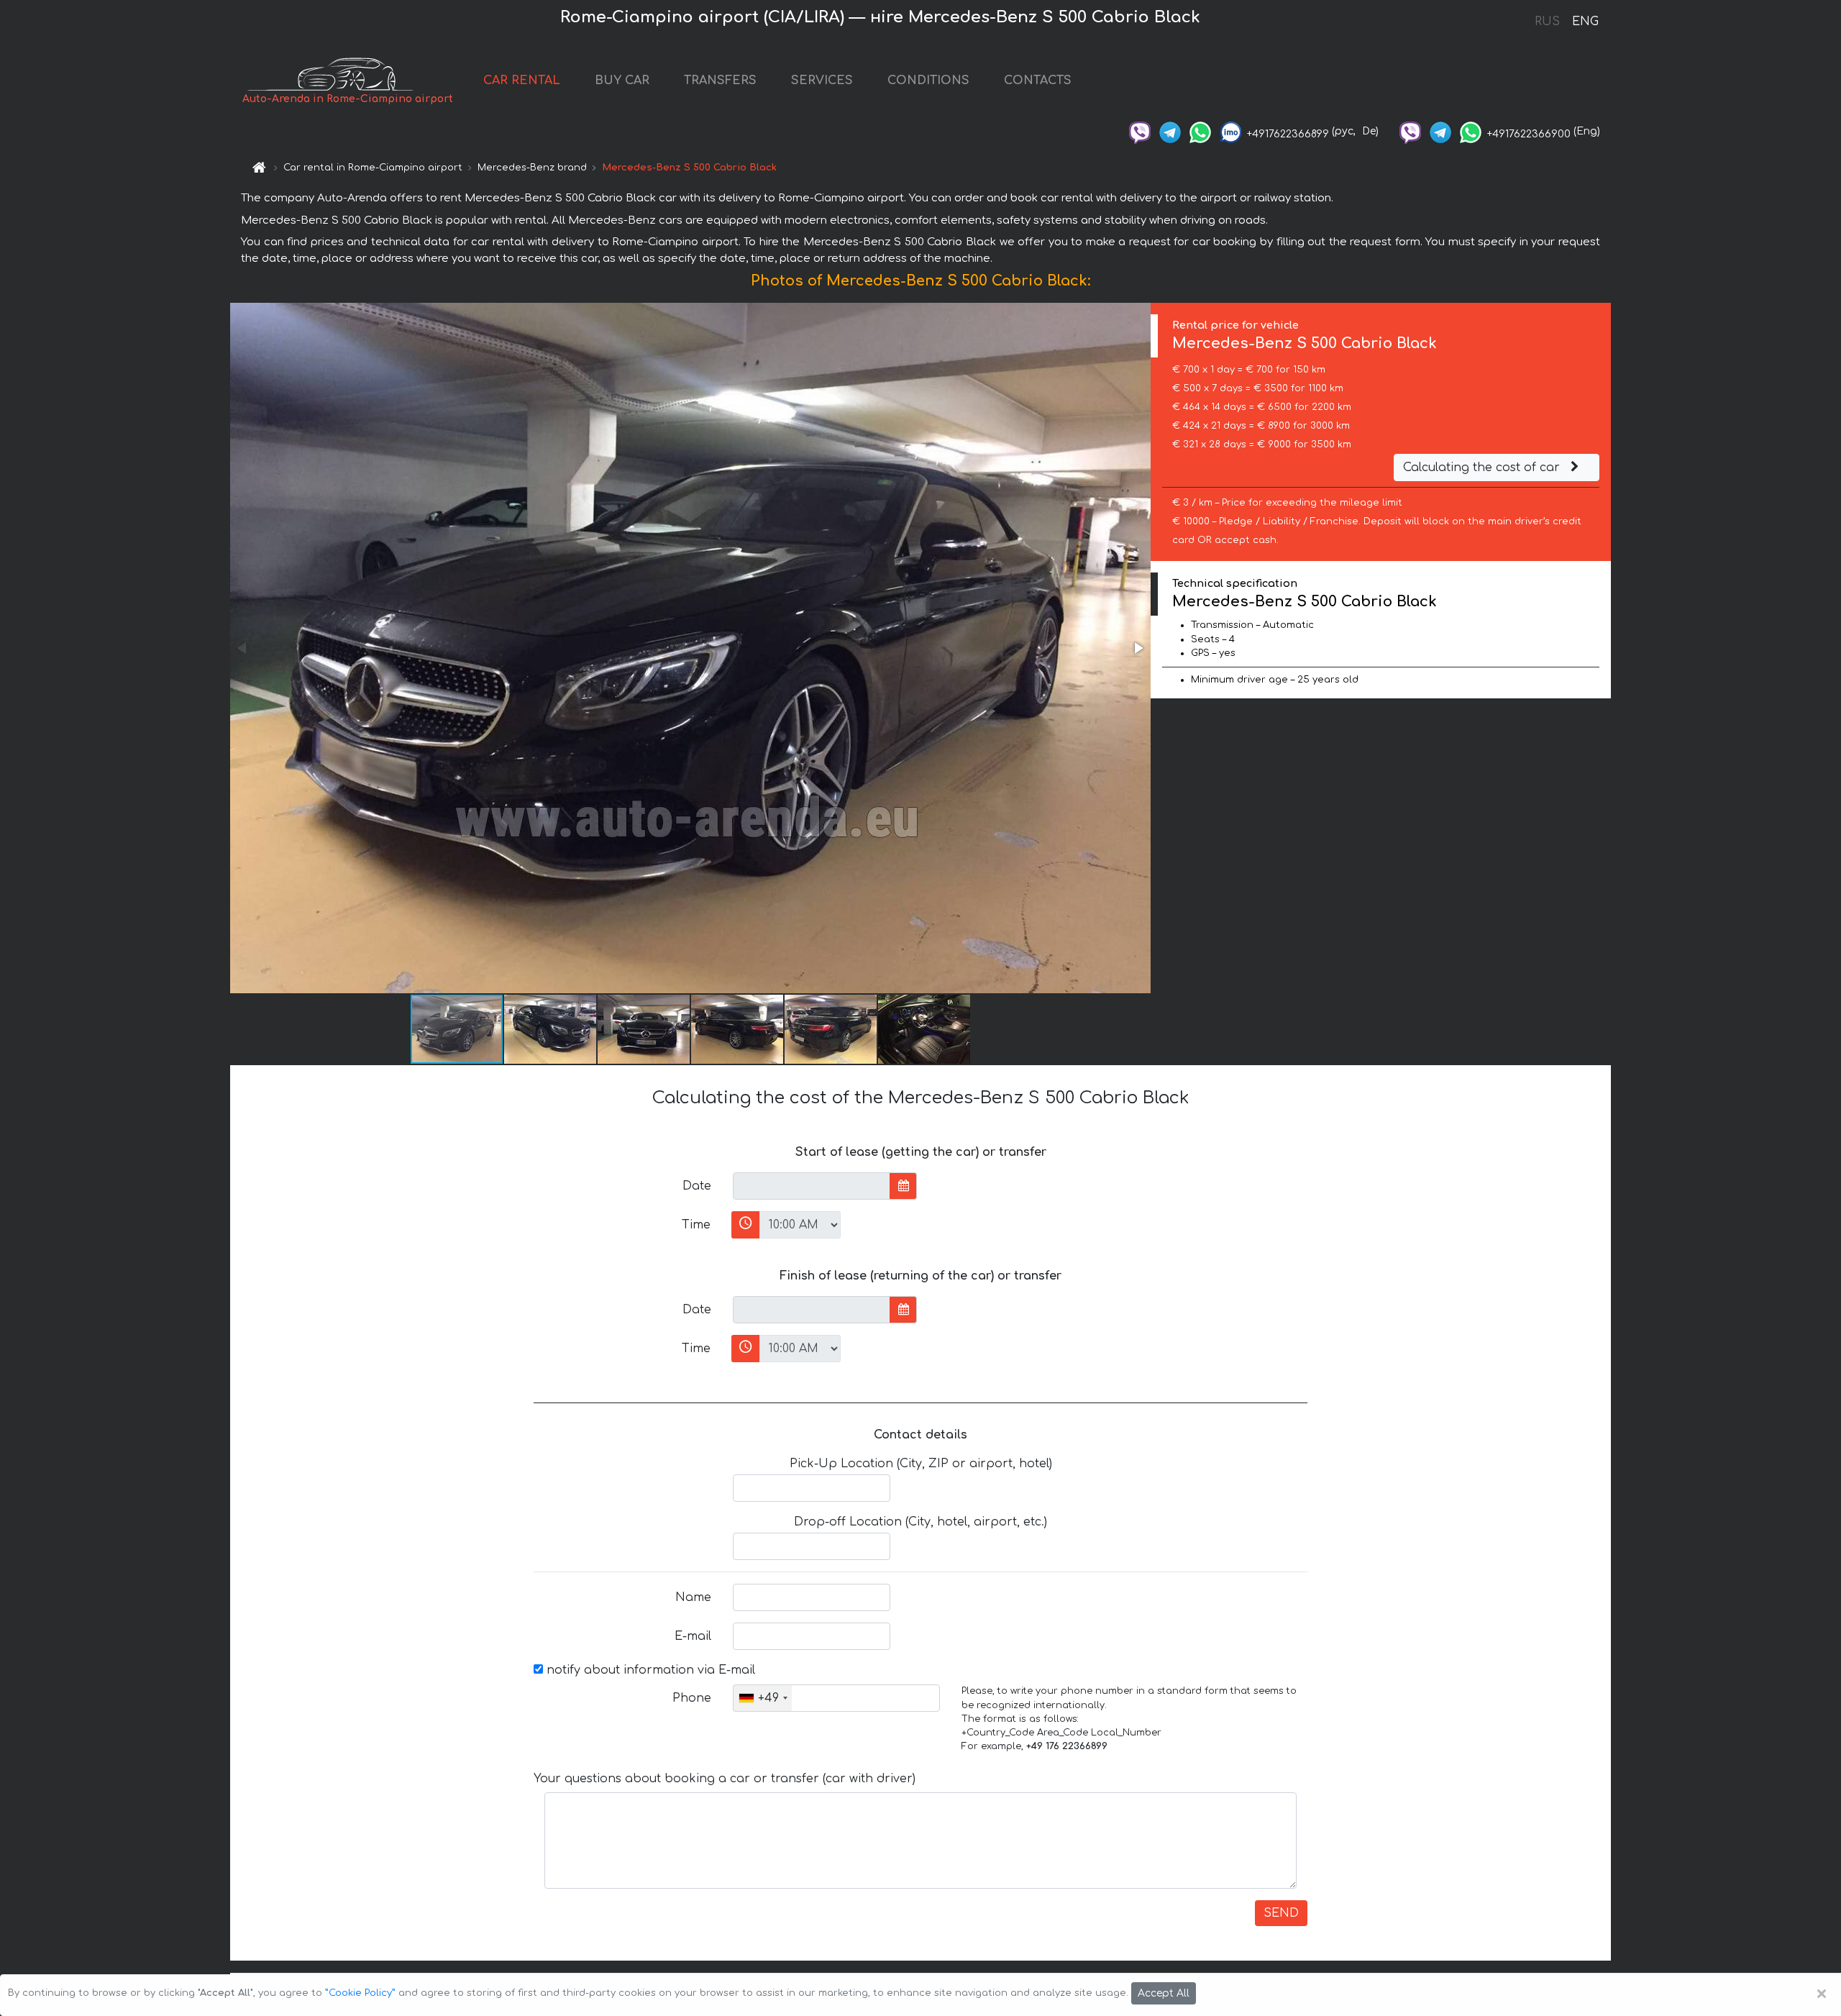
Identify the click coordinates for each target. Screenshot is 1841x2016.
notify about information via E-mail (649, 1670)
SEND (1281, 1913)
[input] (812, 1186)
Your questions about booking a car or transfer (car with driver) (725, 1779)
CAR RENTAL (522, 81)
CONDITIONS (928, 81)
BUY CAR (622, 81)
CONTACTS (1038, 81)
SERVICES (822, 81)
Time (696, 1225)
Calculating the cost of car (1483, 467)
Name (693, 1597)
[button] (1138, 648)
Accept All (1164, 1993)
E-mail (693, 1636)
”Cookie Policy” (360, 1993)
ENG (1585, 22)
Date (697, 1186)
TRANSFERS (720, 81)
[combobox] (763, 1698)
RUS (1547, 22)
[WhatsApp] (1200, 131)
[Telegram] (1170, 131)
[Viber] (1140, 131)
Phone (692, 1698)
